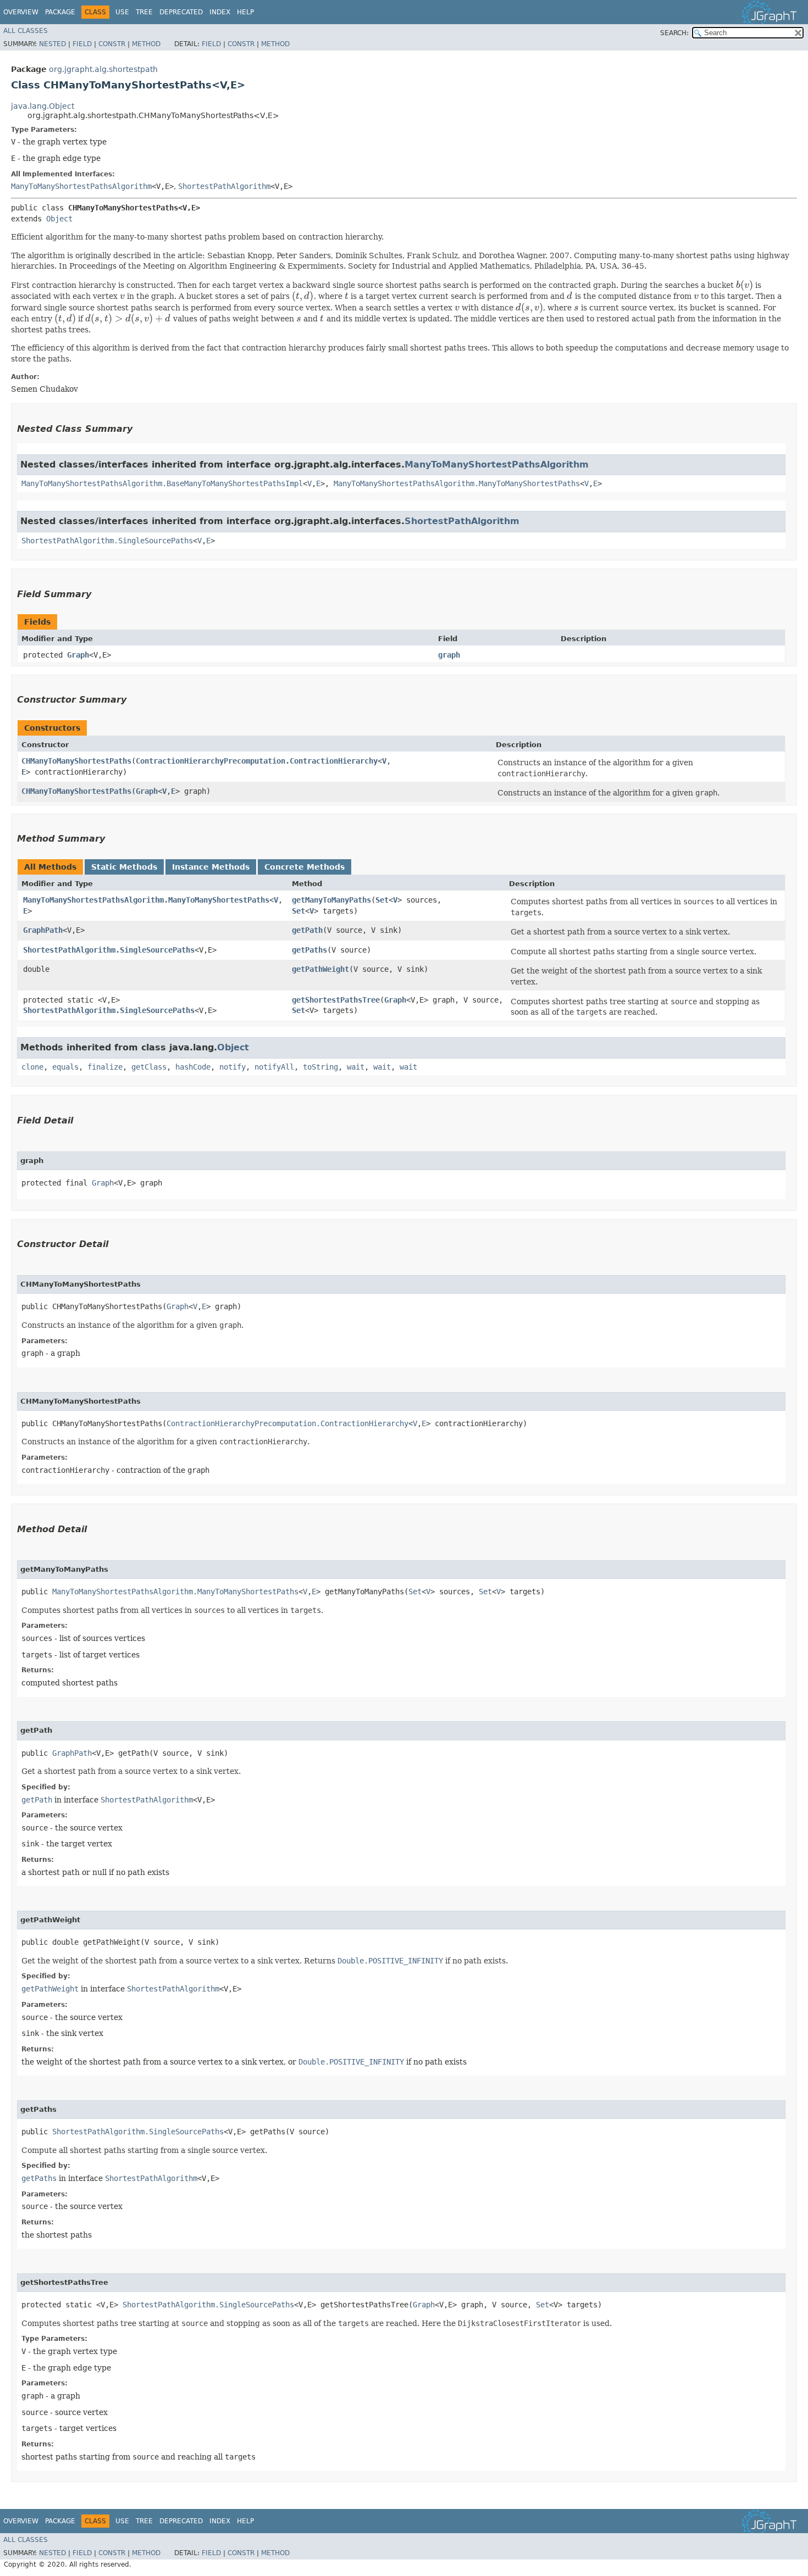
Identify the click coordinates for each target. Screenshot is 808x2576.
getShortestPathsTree (336, 1000)
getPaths (309, 950)
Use (122, 12)
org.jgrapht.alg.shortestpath (103, 69)
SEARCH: (674, 33)
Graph (78, 655)
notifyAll (274, 1067)
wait (356, 1067)
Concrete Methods (305, 867)
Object (59, 219)
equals (65, 1067)
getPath (307, 930)
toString (320, 1067)
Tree (144, 12)
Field (82, 44)
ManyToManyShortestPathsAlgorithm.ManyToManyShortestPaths (457, 483)
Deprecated (181, 12)
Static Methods (124, 867)
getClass (149, 1067)
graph (449, 655)
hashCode (193, 1067)
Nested (52, 44)
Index (220, 12)
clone (32, 1067)
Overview (21, 12)
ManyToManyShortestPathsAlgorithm (81, 186)
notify (233, 1067)
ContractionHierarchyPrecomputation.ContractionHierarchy (257, 761)
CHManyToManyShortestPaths (76, 761)
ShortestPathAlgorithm (224, 186)
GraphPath (43, 930)
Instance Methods (211, 867)
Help (245, 12)
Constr (112, 44)
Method (146, 44)
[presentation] (745, 285)
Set (382, 900)
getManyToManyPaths (331, 900)
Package (60, 12)
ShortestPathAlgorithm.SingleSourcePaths (107, 541)
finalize (105, 1067)
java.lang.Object (43, 106)
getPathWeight (320, 969)
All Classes (26, 31)
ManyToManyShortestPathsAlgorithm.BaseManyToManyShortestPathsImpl (162, 483)
